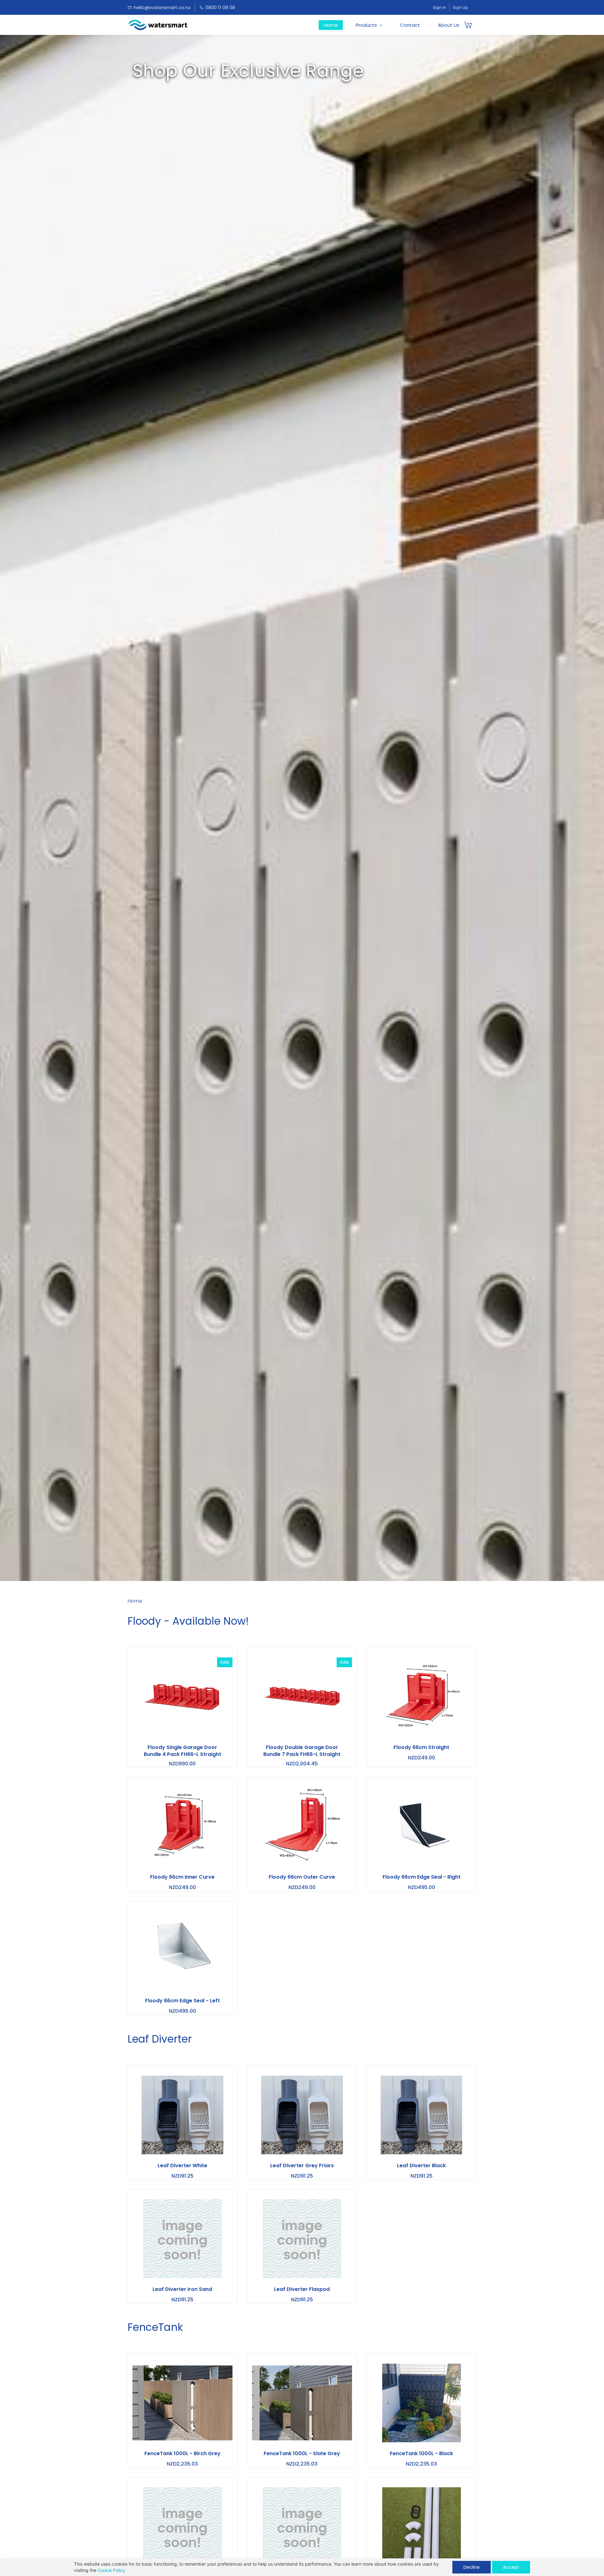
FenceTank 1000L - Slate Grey (302, 2454)
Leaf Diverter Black (421, 2166)
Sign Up (460, 7)
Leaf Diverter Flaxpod (302, 2289)
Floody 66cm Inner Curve (182, 1877)
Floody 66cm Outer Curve (302, 1877)
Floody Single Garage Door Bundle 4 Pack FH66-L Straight (182, 1751)
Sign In (439, 7)
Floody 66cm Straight (421, 1747)
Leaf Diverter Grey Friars (302, 2166)
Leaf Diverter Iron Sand (182, 2289)
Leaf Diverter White (182, 2166)
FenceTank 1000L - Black (421, 2454)
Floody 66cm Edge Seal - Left (182, 2001)
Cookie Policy (111, 2570)
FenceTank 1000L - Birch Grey (182, 2454)
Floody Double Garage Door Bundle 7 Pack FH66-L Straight (302, 1751)
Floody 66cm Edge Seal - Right (422, 1877)
